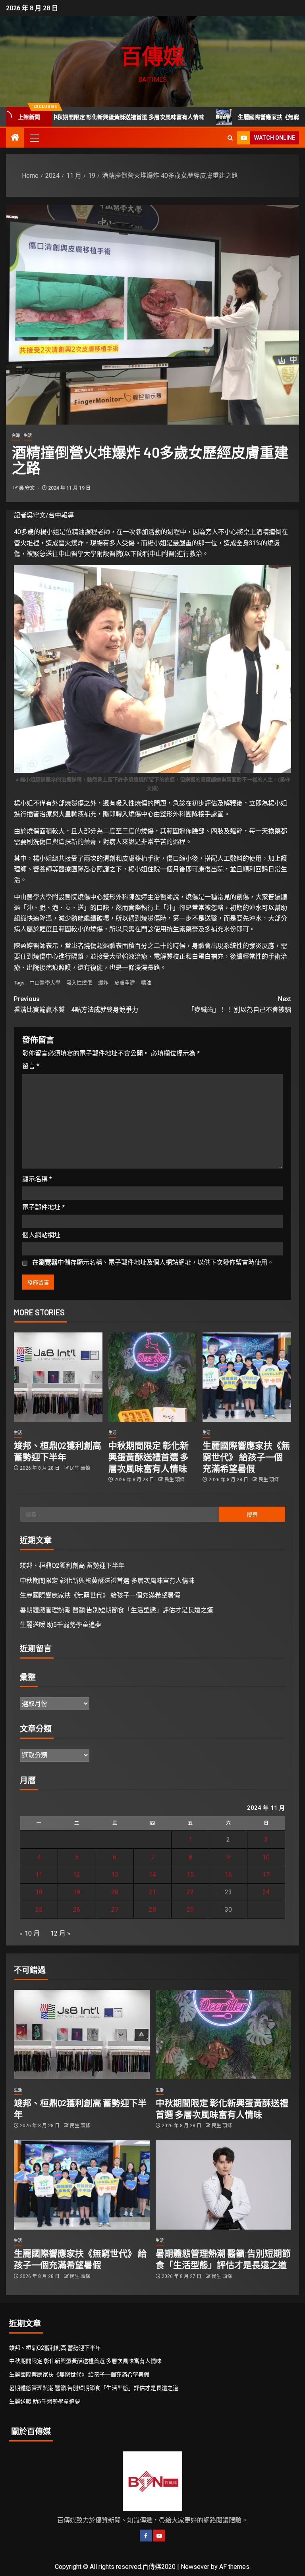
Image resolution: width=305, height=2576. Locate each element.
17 (266, 1875)
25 (39, 1910)
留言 (31, 1066)
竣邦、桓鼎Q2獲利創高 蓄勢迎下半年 (72, 1566)
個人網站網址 (41, 1235)
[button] (34, 138)
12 (77, 1875)
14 (152, 1875)
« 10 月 (30, 1933)
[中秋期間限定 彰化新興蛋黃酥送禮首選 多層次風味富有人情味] (153, 1377)
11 (39, 1875)
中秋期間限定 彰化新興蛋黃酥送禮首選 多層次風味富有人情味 (149, 1457)
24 (266, 1892)
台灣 (16, 435)
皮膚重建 (125, 983)
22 (190, 1892)
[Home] (15, 138)
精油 (146, 983)
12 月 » (60, 1933)
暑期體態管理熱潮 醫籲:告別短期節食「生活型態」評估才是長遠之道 (117, 1610)
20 (115, 1892)
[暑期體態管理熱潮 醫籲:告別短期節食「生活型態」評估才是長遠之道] (224, 2185)
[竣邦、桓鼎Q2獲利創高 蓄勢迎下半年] (58, 1377)
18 (39, 1892)
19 (77, 1892)
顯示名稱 (37, 1179)
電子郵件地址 (43, 1207)
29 (190, 1910)
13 (115, 1875)
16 (228, 1875)
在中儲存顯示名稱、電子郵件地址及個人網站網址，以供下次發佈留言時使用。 (153, 1262)
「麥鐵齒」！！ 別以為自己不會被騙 (239, 1004)
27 (115, 1910)
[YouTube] (159, 2536)
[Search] (230, 138)
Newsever (195, 2567)
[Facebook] (146, 2536)
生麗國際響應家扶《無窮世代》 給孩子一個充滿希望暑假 (246, 1457)
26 (77, 1910)
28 (152, 1910)
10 (266, 1857)
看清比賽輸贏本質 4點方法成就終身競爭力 (76, 1004)
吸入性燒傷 (79, 983)
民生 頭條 (80, 1468)
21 (152, 1892)
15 (190, 1875)
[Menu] (34, 138)
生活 (28, 435)
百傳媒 (152, 56)
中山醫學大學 (45, 983)
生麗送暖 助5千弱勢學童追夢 (61, 1625)
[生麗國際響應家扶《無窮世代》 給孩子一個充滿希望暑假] (247, 1377)
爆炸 (103, 983)
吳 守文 (27, 488)
